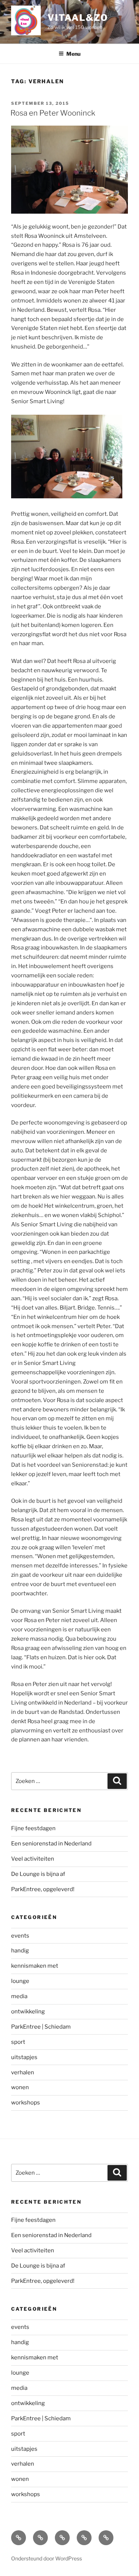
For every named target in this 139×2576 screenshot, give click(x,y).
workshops (26, 2103)
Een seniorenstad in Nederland (51, 1844)
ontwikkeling (28, 2012)
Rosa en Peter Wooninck (53, 113)
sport (18, 2042)
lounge (20, 1981)
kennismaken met (35, 1966)
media (19, 1996)
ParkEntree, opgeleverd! (43, 1889)
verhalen (23, 2072)
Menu (73, 54)
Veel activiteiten (33, 1859)
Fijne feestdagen (33, 1828)
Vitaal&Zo (78, 18)
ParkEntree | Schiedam (41, 2027)
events (20, 1936)
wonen (20, 2087)
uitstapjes (24, 2057)
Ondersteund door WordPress (47, 2558)
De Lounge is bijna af (38, 1874)
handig (20, 1951)
